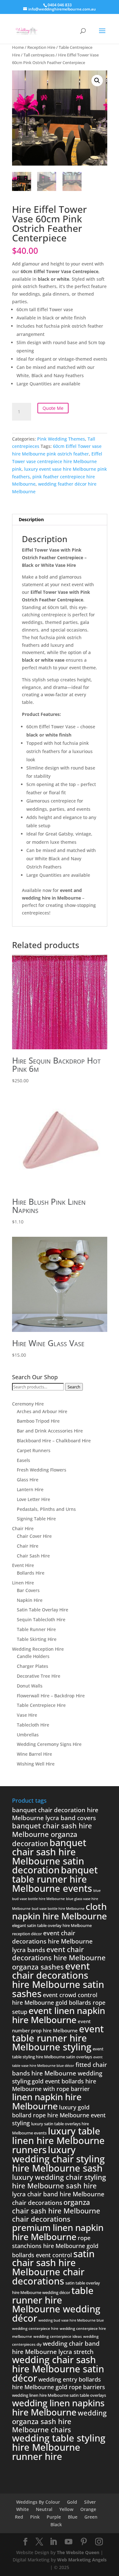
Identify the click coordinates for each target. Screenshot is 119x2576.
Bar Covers (28, 1590)
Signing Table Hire (36, 1519)
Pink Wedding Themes (61, 439)
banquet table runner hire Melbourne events (55, 1879)
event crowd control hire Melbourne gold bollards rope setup (59, 2003)
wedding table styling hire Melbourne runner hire (59, 2447)
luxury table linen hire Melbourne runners (58, 2140)
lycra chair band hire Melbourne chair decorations (58, 2198)
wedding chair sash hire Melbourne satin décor (58, 2369)
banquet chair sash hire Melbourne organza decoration (52, 1834)
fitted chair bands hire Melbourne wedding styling (60, 2073)
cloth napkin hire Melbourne (60, 1911)
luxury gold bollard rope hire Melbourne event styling (59, 2115)
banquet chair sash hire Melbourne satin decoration (49, 1856)
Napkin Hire (30, 1600)
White (23, 2509)
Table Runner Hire (36, 1629)
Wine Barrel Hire (34, 1754)
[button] (97, 81)
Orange (88, 2509)
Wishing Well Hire (36, 1764)
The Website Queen (78, 2552)
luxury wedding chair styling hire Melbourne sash (58, 2159)
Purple (54, 2517)
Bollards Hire (31, 1573)
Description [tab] (31, 519)
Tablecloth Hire (33, 1725)
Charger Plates (33, 1666)
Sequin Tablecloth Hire (41, 1619)
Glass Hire (28, 1480)
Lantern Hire (30, 1489)
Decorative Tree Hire (39, 1676)
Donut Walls (30, 1686)
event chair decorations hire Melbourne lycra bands (52, 1941)
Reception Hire (41, 47)
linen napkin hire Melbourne (47, 2101)
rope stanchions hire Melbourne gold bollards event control (55, 2246)
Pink (35, 2517)
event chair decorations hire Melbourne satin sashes (58, 1980)
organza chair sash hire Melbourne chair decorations (56, 2211)
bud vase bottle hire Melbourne (58, 1909)
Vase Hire (27, 1715)
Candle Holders (33, 1656)
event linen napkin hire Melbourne (59, 2015)
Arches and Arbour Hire (42, 1411)
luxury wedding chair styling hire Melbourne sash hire (59, 2181)
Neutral (44, 2509)
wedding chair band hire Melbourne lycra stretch (56, 2348)
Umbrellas (28, 1735)
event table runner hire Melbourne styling (58, 2038)
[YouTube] (69, 2542)
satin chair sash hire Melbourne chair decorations (53, 2267)
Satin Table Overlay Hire (43, 1610)
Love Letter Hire (33, 1499)
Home (18, 47)
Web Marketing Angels (82, 2560)
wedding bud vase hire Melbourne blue (71, 2320)
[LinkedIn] (53, 2542)
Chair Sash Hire (33, 1556)
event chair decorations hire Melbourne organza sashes (59, 1958)
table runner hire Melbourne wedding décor (56, 2304)
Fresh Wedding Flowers (42, 1470)
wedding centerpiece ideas (58, 2336)
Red (19, 2517)
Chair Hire (23, 1528)
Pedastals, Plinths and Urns (46, 1509)
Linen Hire (23, 1583)
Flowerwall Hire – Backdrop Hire (51, 1696)
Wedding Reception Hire (38, 1649)
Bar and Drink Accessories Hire (50, 1431)
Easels (23, 1460)
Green (91, 2517)
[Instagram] (99, 2542)
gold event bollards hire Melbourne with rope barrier (54, 2085)
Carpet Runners (34, 1450)
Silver (90, 2502)
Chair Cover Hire (34, 1536)
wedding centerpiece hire (35, 2328)
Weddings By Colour (38, 2502)
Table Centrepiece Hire (41, 1705)
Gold (72, 2502)
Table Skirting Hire (37, 1639)
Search (74, 1387)
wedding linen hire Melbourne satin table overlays (59, 2395)
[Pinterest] (84, 2542)
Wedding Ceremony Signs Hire (49, 1744)
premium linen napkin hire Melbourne (58, 2232)
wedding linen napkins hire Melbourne (58, 2407)
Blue (73, 2517)
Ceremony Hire (28, 1404)
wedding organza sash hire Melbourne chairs (59, 2421)
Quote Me (53, 408)
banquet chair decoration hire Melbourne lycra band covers (55, 1814)
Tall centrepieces (39, 55)
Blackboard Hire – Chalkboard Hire (54, 1441)
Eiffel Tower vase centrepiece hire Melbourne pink (57, 461)
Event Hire (23, 1565)
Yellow (66, 2509)
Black (56, 2524)
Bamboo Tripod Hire (38, 1421)
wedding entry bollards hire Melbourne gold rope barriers (59, 2383)
